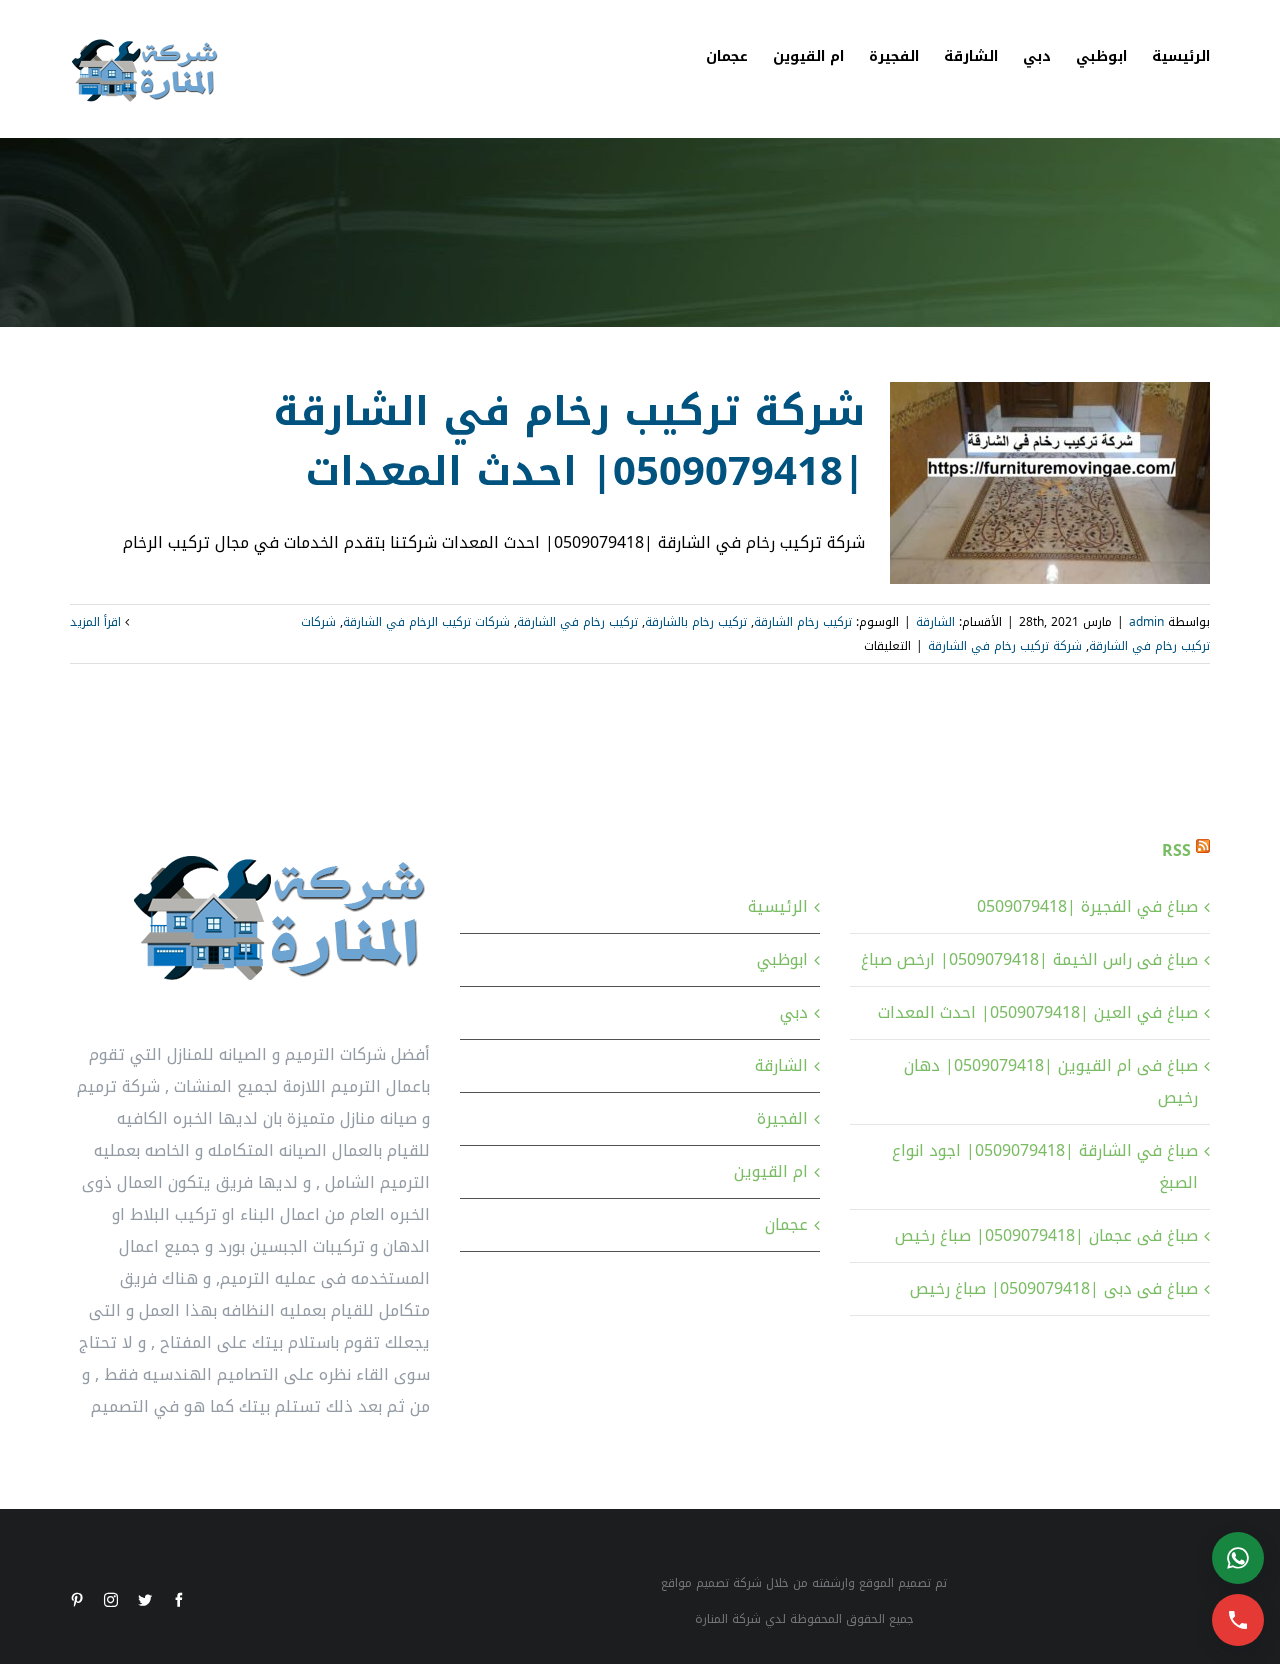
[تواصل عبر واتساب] (1238, 1558)
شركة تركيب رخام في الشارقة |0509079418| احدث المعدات (569, 442)
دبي (794, 1012)
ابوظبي (782, 959)
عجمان (786, 1224)
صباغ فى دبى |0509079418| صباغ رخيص (1054, 1288)
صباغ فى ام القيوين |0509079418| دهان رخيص (1051, 1081)
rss (1176, 850)
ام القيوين (771, 1171)
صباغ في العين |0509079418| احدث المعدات (1038, 1012)
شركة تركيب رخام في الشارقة (1005, 646)
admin (1146, 622)
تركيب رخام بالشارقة (696, 622)
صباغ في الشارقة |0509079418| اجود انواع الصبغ (1045, 1166)
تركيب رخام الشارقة (803, 622)
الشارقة (935, 622)
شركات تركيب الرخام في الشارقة (426, 622)
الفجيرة (782, 1118)
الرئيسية (778, 906)
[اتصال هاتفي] (1238, 1620)
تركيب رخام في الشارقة (577, 622)
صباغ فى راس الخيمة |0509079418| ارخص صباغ (1029, 959)
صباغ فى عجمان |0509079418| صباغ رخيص (1046, 1235)
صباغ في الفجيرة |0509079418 (1087, 906)
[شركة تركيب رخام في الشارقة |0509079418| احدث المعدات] (1050, 483)
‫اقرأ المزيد (97, 622)
